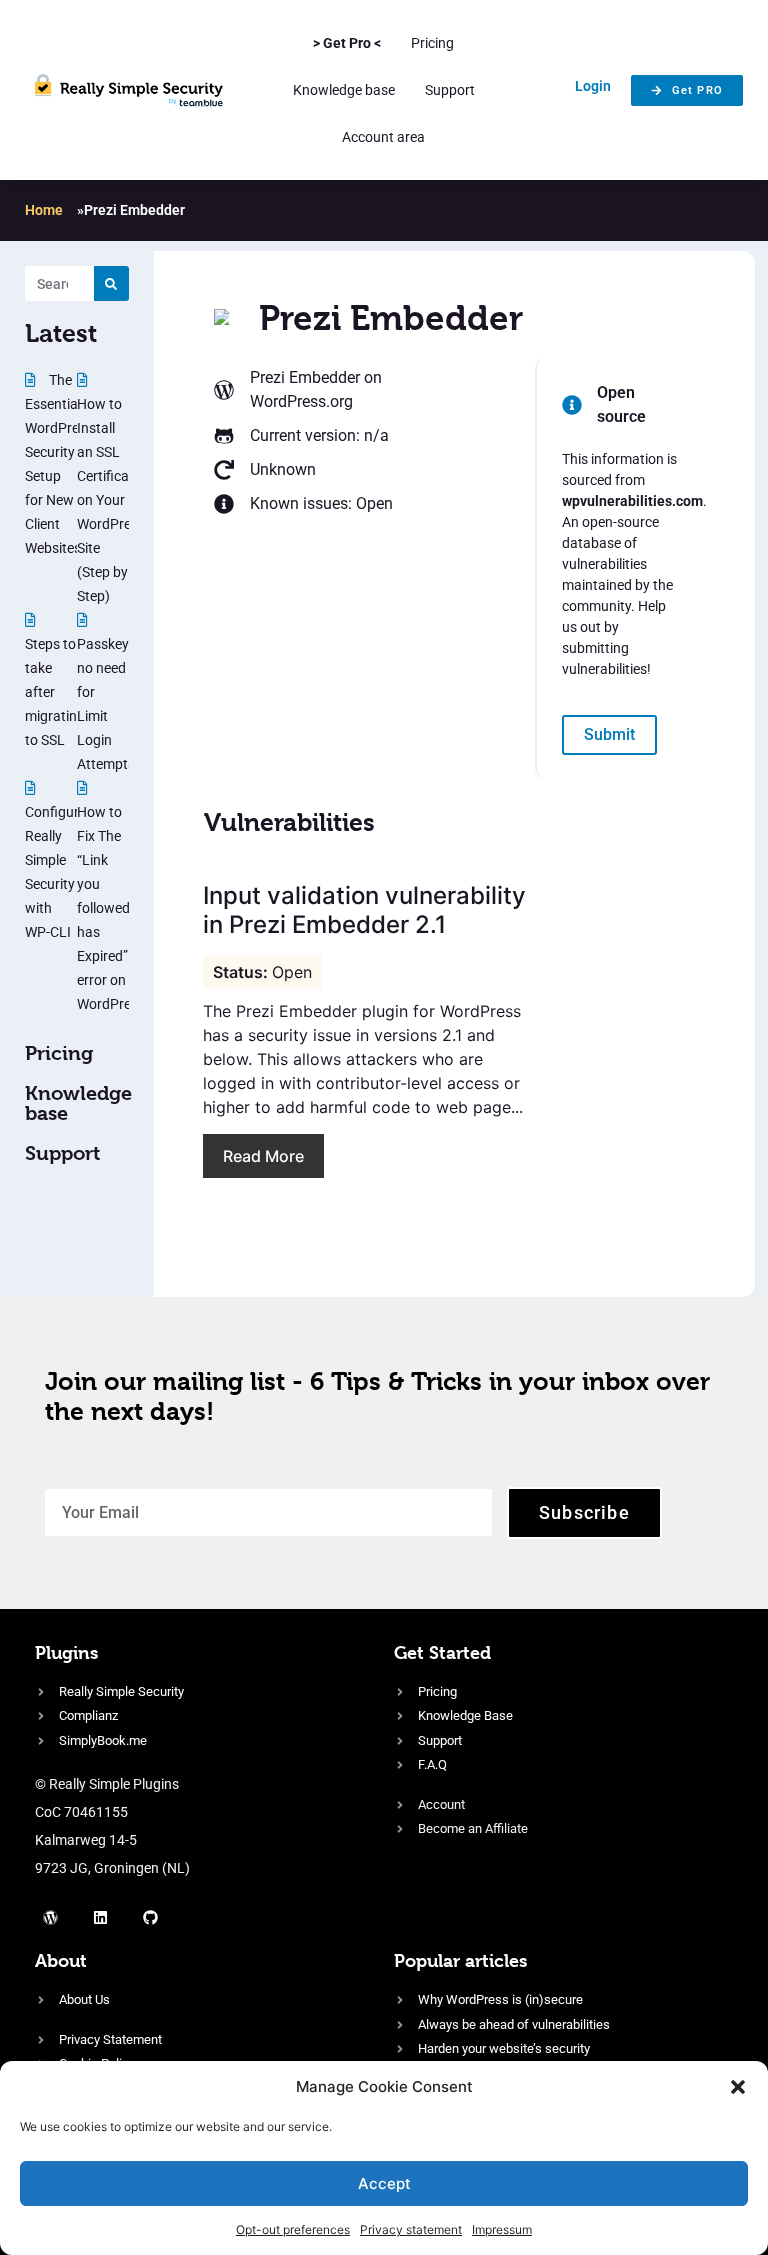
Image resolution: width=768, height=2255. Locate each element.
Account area (383, 137)
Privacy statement (411, 2229)
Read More (263, 1156)
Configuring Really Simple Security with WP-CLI (61, 872)
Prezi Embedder (305, 377)
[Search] (111, 283)
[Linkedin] (100, 1917)
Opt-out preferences (293, 2229)
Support (450, 90)
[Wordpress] (50, 1917)
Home (44, 210)
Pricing (432, 43)
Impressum (502, 2229)
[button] (738, 2087)
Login (593, 86)
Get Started (442, 1652)
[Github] (150, 1917)
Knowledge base (344, 90)
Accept (384, 2183)
